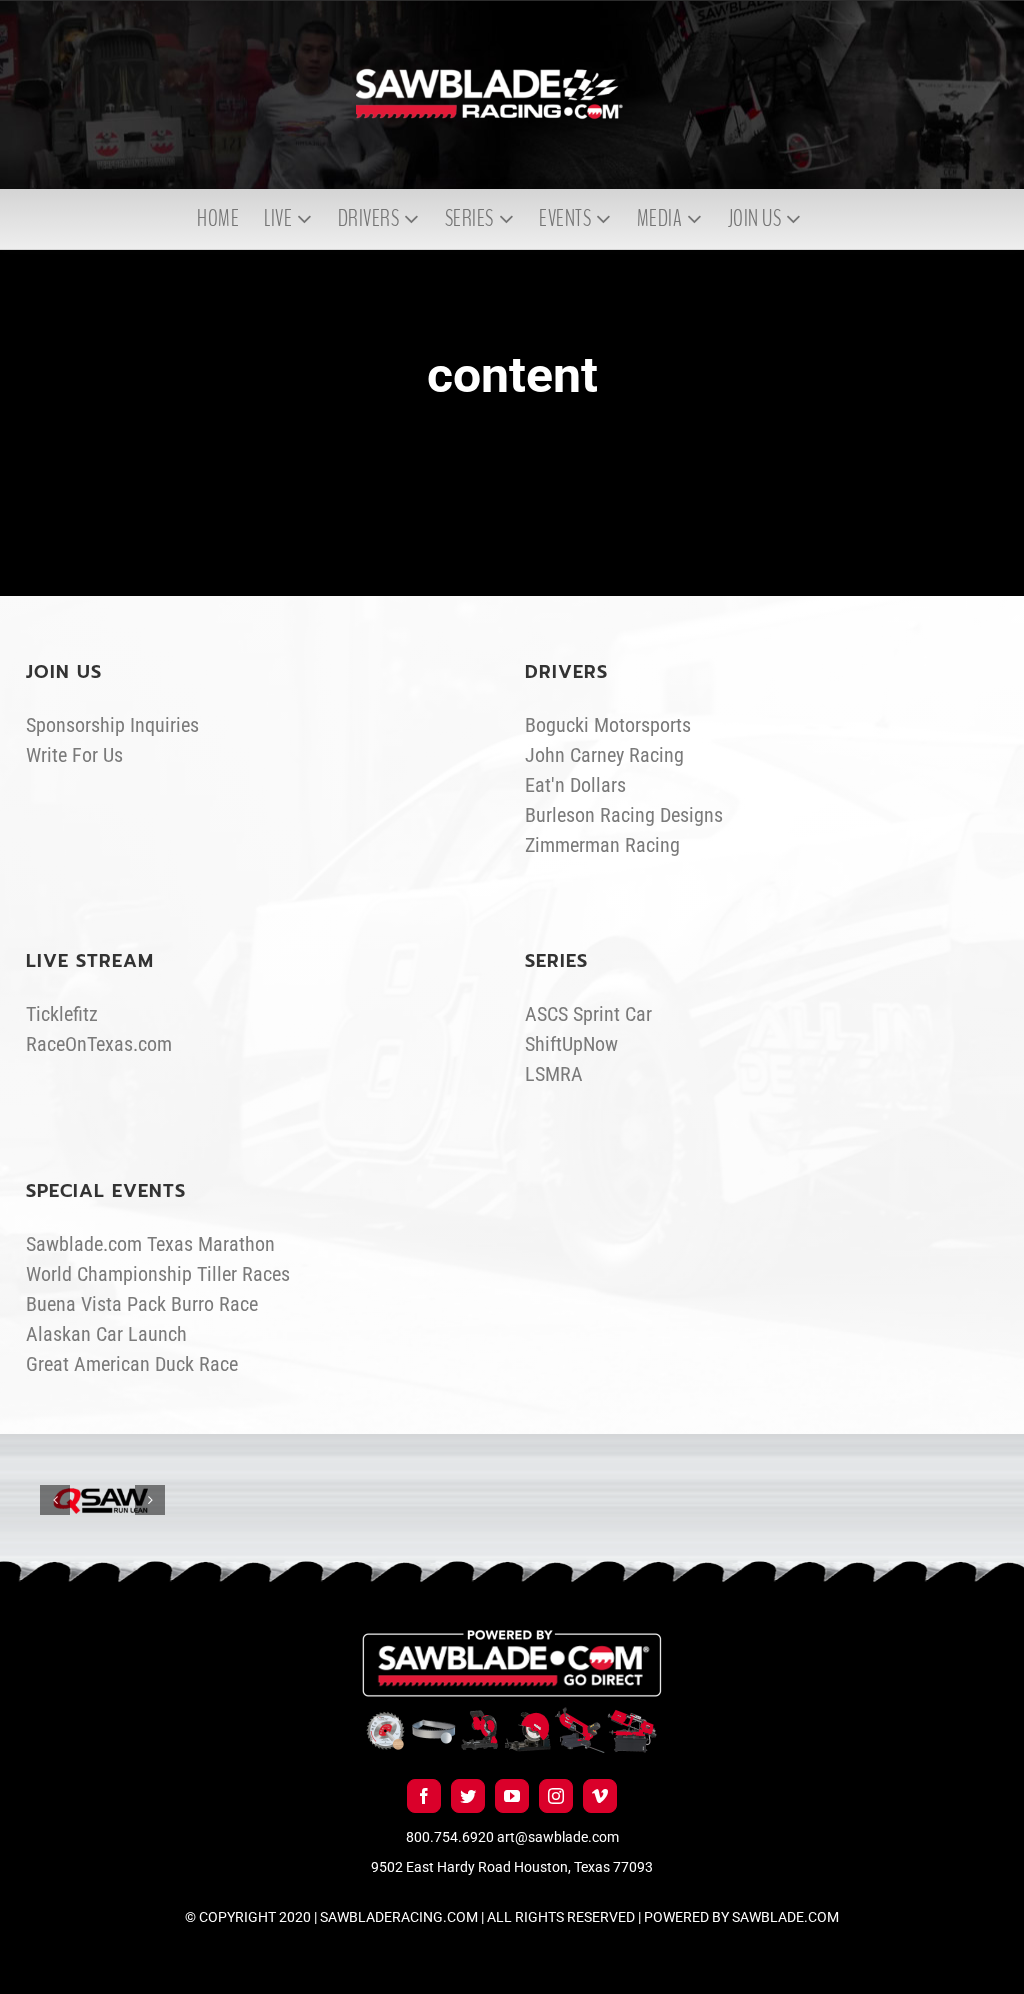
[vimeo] (600, 1796)
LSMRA (554, 1074)
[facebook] (424, 1796)
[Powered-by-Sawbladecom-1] (512, 1639)
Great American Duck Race (132, 1364)
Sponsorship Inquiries (112, 725)
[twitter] (468, 1796)
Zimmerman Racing (602, 845)
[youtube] (512, 1796)
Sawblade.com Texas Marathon (150, 1244)
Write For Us (74, 755)
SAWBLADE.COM (785, 1917)
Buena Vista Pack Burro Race (142, 1304)
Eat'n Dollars (575, 785)
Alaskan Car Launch (106, 1334)
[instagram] (556, 1796)
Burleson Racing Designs (624, 815)
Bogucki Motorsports (608, 725)
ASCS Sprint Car (588, 1014)
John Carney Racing (604, 755)
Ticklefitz (62, 1014)
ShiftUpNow (571, 1044)
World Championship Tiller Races (158, 1274)
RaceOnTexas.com (99, 1044)
